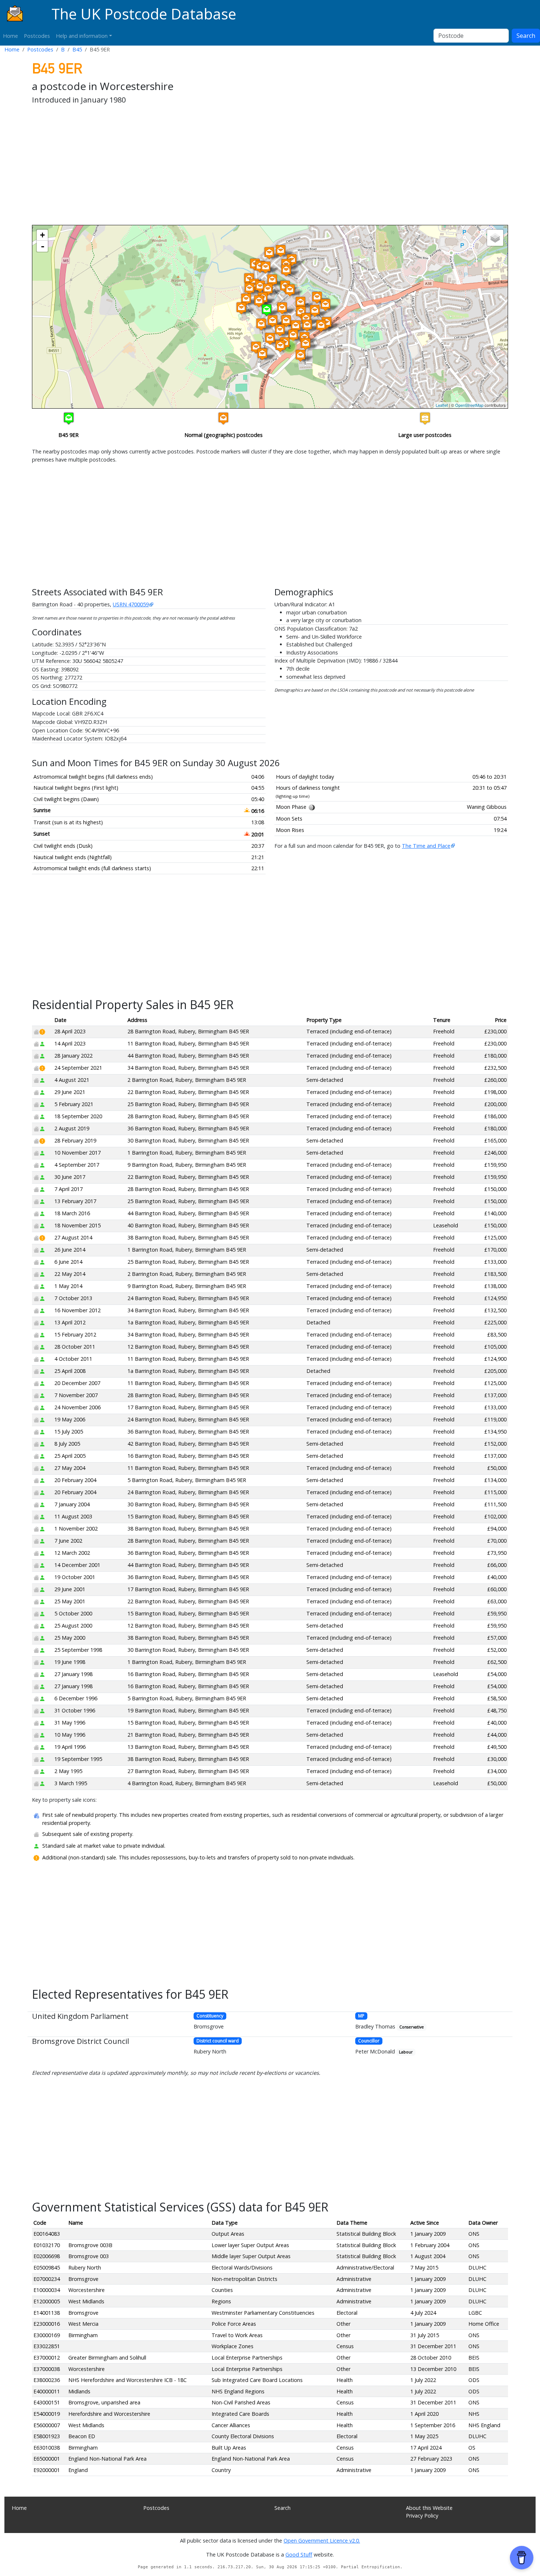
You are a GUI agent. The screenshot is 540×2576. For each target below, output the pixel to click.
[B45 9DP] (300, 356)
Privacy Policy (422, 2516)
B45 (77, 49)
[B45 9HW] (307, 325)
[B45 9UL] (296, 326)
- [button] (43, 246)
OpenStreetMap (469, 405)
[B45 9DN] (306, 344)
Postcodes (37, 36)
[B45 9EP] (261, 324)
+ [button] (42, 235)
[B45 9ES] (290, 290)
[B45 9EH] (270, 339)
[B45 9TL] (281, 251)
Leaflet (442, 405)
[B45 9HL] (259, 301)
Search (526, 36)
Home (10, 36)
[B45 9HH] (260, 286)
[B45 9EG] (280, 346)
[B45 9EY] (241, 308)
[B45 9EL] (256, 347)
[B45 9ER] (267, 310)
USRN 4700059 (131, 604)
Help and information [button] (82, 36)
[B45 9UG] (325, 305)
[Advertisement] (252, 166)
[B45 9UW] (286, 321)
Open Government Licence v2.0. (322, 2541)
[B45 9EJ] (262, 354)
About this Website (429, 2508)
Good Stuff (299, 2555)
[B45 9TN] (269, 253)
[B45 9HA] (249, 289)
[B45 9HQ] (266, 267)
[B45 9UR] (273, 321)
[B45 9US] (272, 280)
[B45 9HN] (293, 335)
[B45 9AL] (300, 303)
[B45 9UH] (317, 297)
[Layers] (495, 238)
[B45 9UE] (315, 311)
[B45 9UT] (268, 289)
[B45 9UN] (282, 308)
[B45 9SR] (286, 270)
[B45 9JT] (321, 326)
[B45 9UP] (280, 330)
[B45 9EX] (246, 299)
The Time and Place (426, 846)
